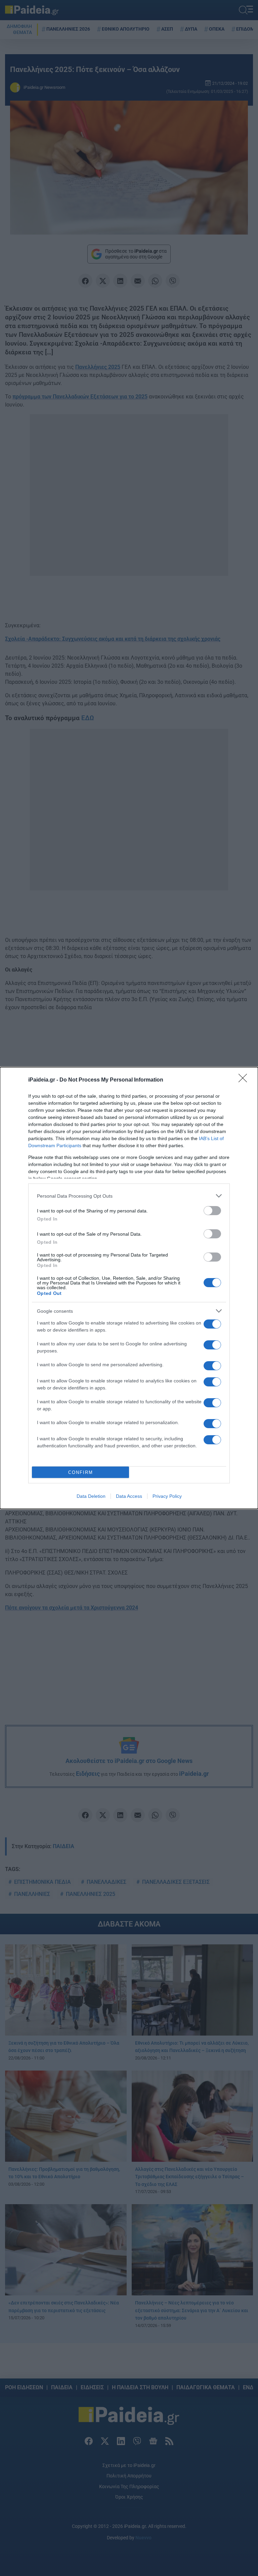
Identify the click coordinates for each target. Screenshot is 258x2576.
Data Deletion (91, 1496)
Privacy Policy (167, 1496)
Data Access (129, 1496)
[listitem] (129, 1196)
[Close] (245, 1080)
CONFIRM (81, 1472)
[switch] (212, 1211)
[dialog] (129, 1288)
